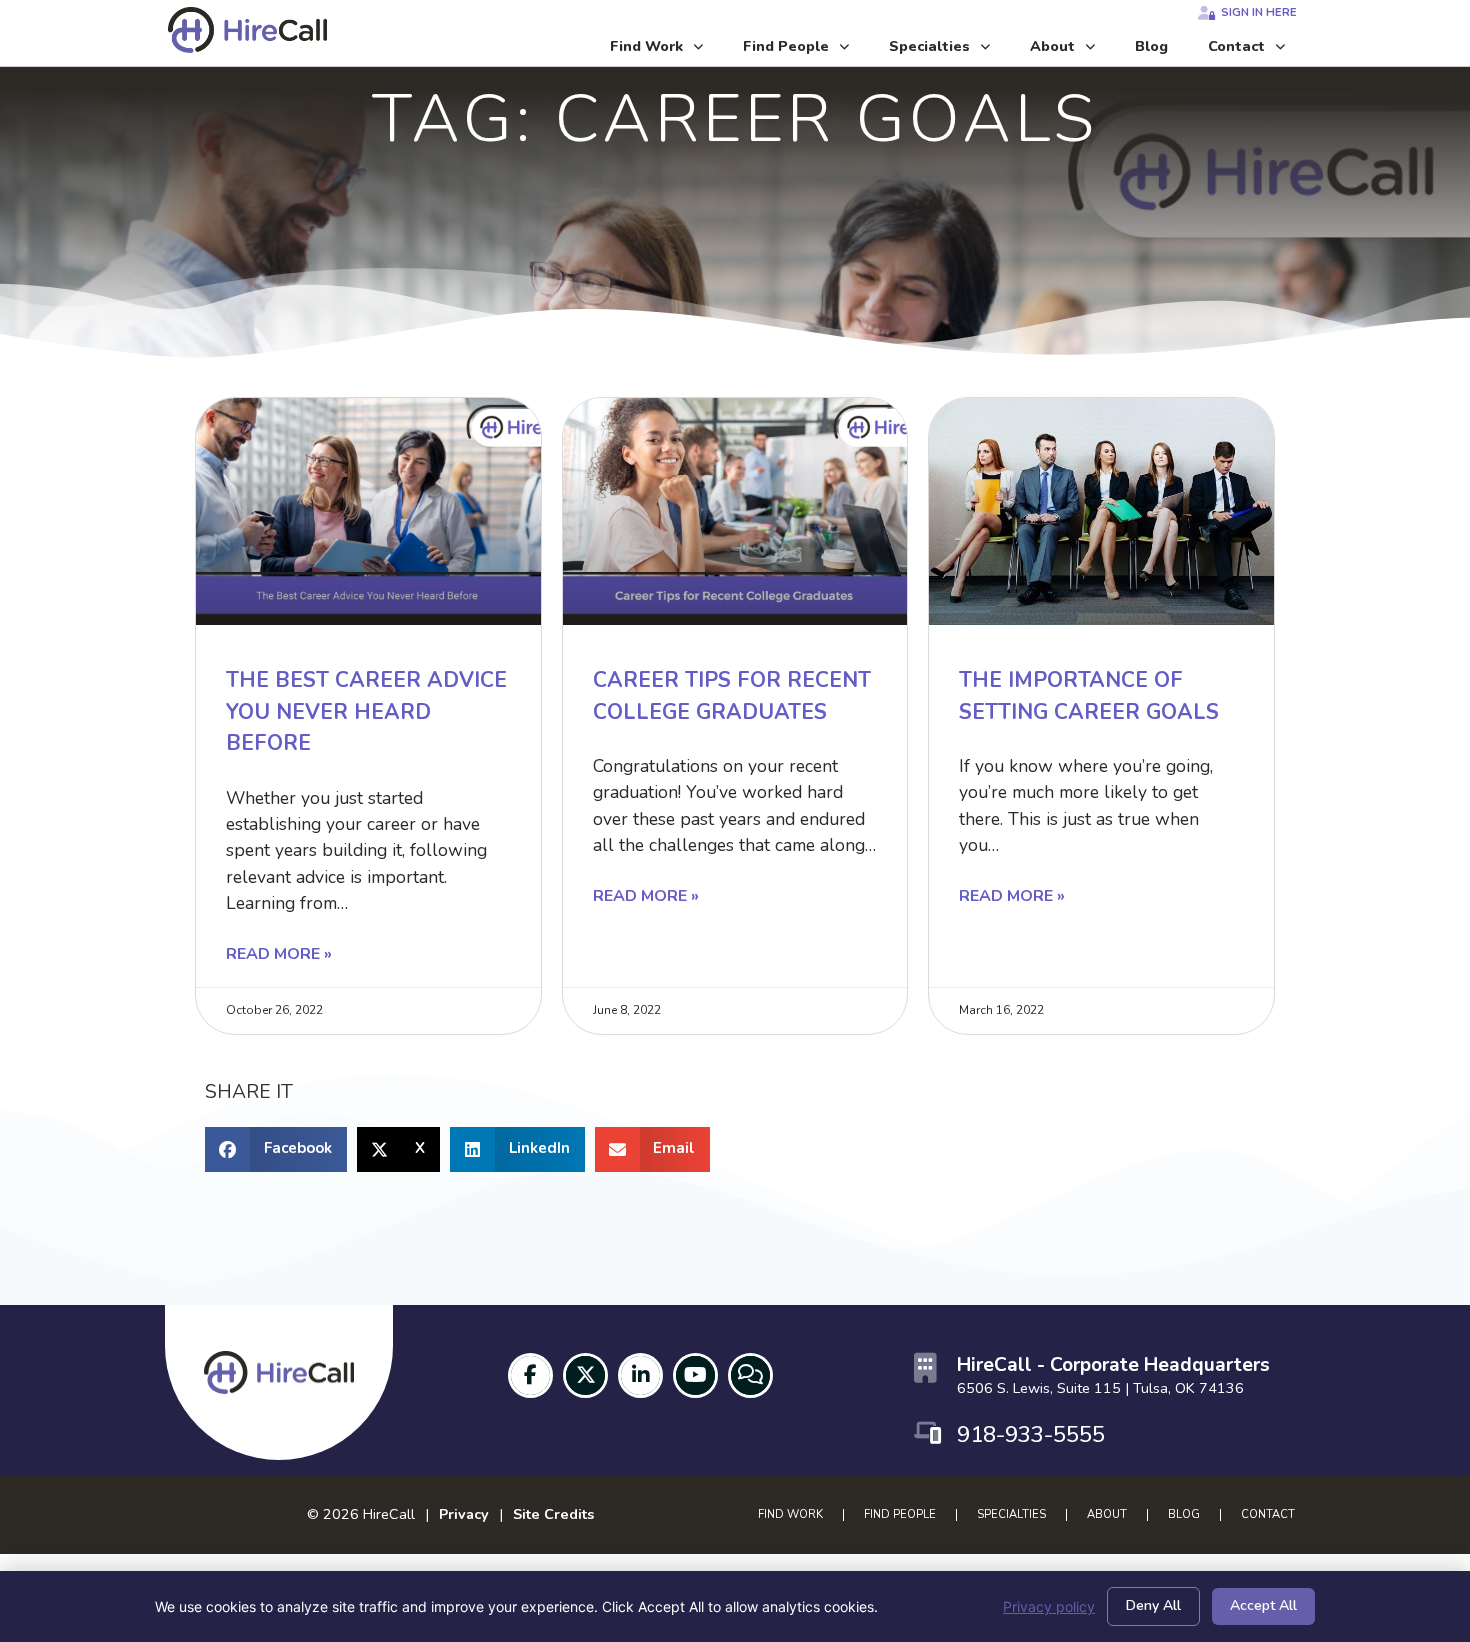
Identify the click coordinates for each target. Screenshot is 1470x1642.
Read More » (279, 954)
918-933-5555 (1031, 1434)
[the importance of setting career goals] (1101, 511)
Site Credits (553, 1514)
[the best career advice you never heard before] (368, 511)
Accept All (1263, 1605)
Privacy (464, 1514)
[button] (276, 1149)
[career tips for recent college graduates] (735, 511)
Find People (806, 51)
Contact (1256, 51)
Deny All (1153, 1605)
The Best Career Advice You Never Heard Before (366, 711)
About (1072, 51)
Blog (1161, 51)
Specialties (949, 51)
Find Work (666, 51)
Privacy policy (1049, 1606)
